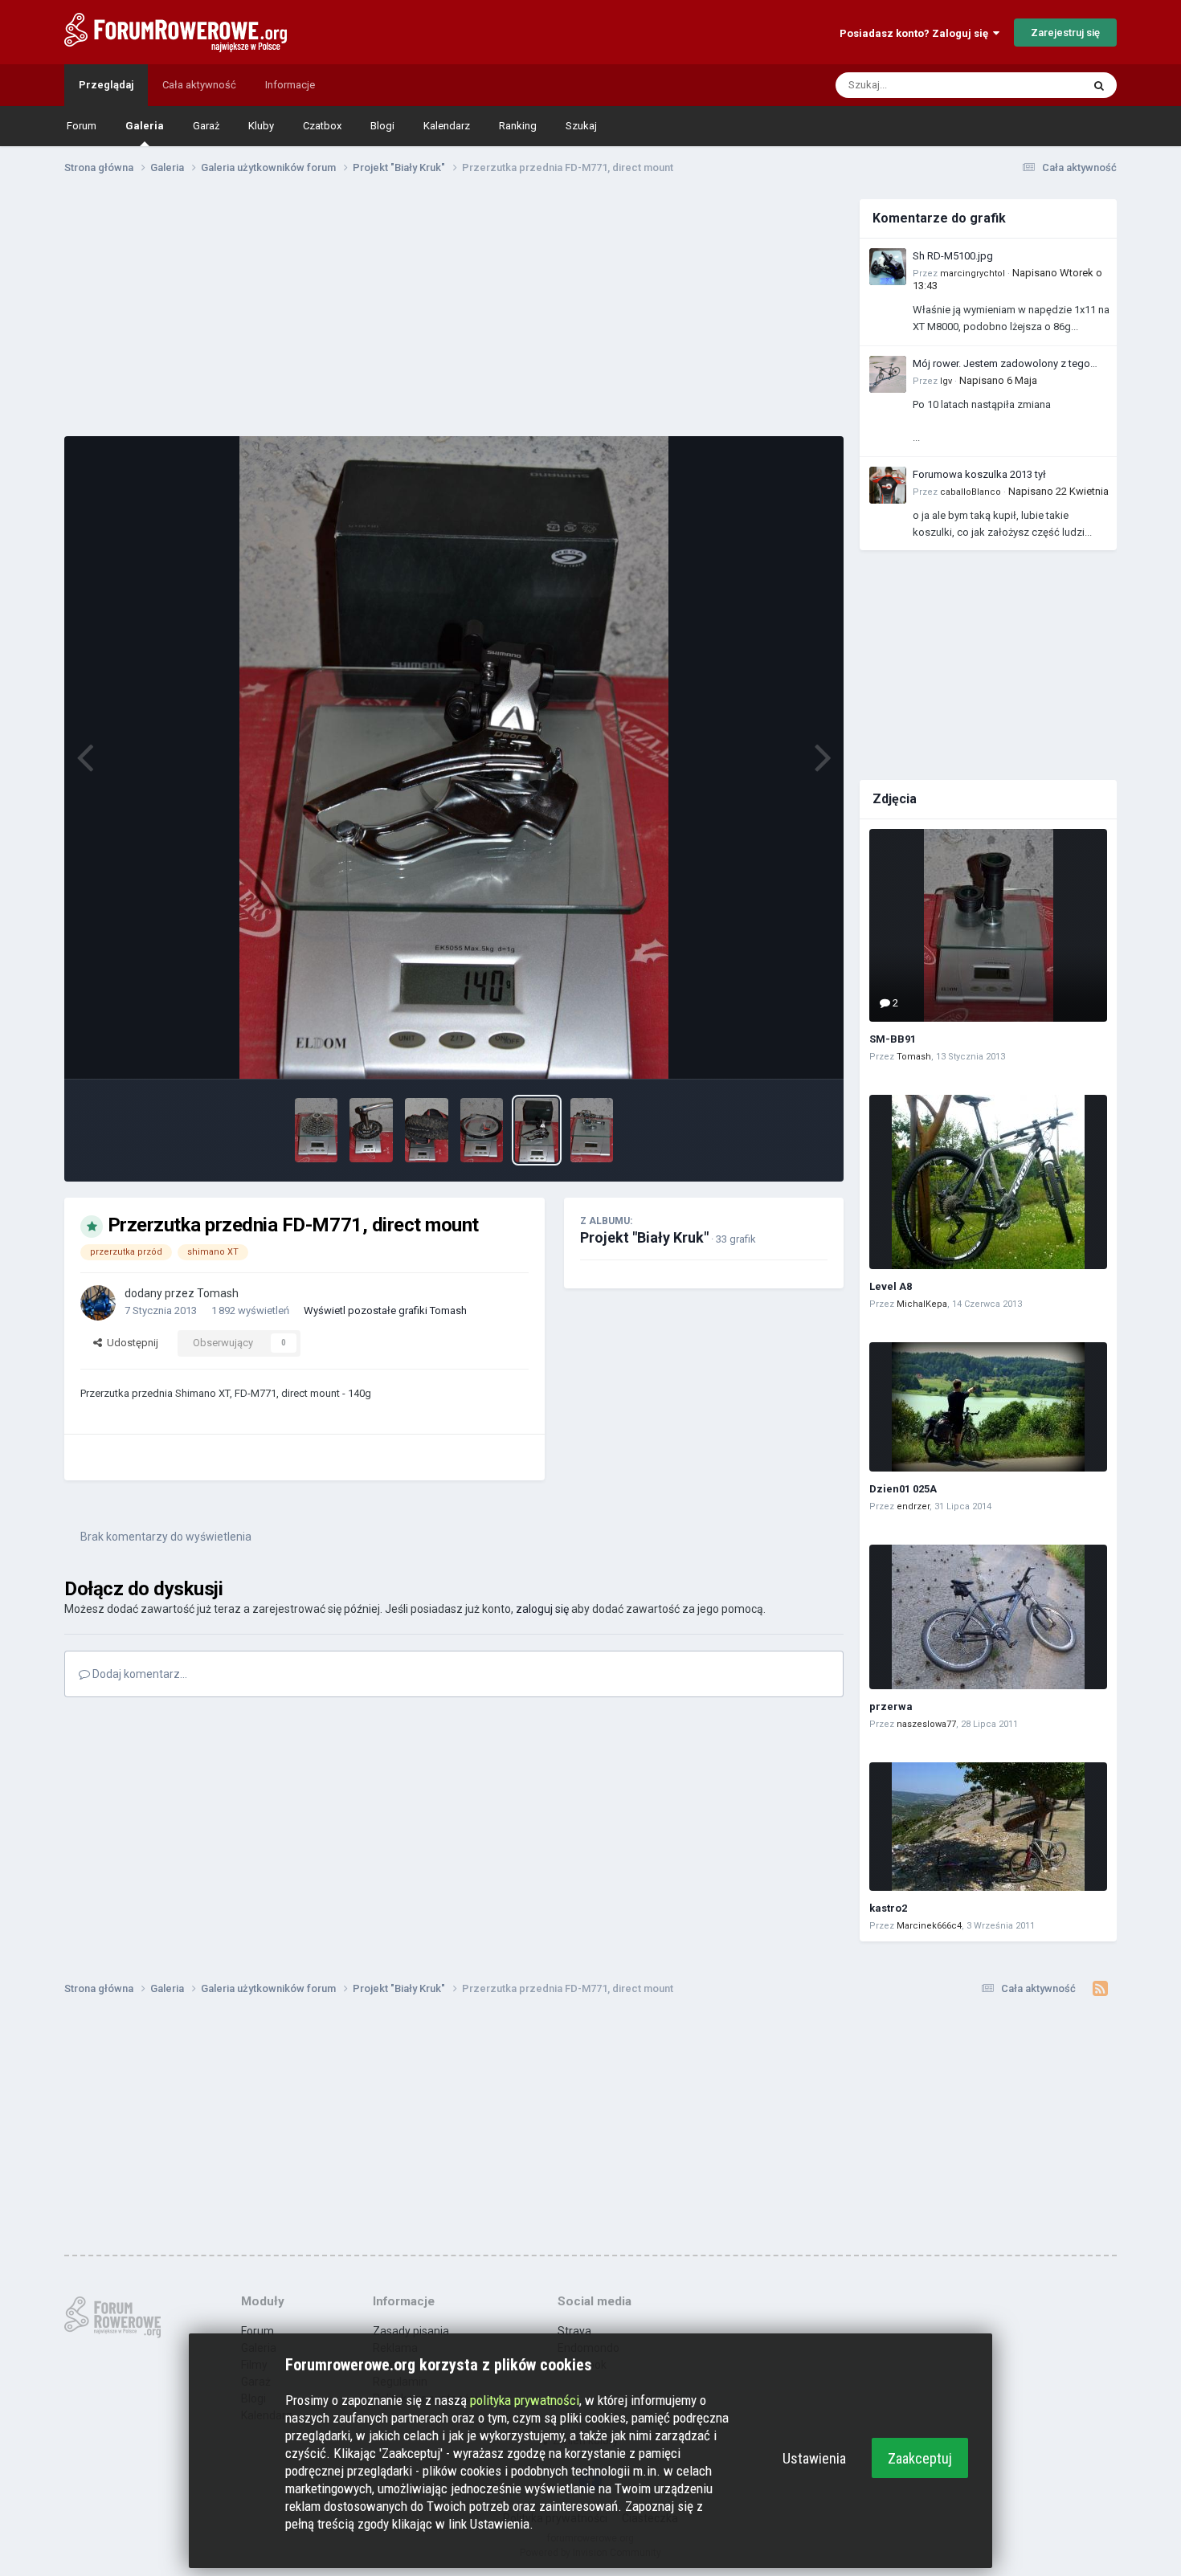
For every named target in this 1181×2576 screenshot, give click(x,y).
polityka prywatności (525, 2400)
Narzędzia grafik (770, 1049)
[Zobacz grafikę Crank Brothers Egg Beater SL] (592, 1130)
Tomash (218, 1293)
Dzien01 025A (903, 1489)
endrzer (913, 1506)
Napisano (998, 380)
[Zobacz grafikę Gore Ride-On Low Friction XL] (482, 1130)
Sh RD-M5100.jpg (953, 256)
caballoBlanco (971, 492)
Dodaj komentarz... (139, 1674)
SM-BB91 (893, 1039)
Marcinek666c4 (929, 1926)
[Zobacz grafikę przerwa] (988, 1617)
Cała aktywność (199, 85)
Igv (946, 381)
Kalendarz (447, 126)
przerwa (891, 1706)
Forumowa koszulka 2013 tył (979, 474)
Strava (574, 2331)
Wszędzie (1038, 85)
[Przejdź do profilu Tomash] (98, 1303)
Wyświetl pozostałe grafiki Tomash (385, 1310)
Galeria (145, 126)
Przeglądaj (106, 85)
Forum (82, 126)
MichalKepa (922, 1304)
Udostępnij (130, 1343)
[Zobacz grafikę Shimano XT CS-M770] (317, 1130)
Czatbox (322, 126)
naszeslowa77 (926, 1724)
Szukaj (581, 126)
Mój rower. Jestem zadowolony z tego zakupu (1001, 365)
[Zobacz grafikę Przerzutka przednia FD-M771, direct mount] (537, 1130)
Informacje (290, 85)
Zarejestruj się (1065, 33)
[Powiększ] (454, 757)
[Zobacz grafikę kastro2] (988, 1827)
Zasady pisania (411, 2331)
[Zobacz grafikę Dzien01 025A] (988, 1407)
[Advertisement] (454, 312)
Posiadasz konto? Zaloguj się (916, 33)
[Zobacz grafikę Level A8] (988, 1182)
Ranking (518, 126)
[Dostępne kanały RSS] (1100, 1989)
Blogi (382, 126)
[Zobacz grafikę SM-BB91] (988, 925)
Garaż (206, 126)
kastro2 (888, 1908)
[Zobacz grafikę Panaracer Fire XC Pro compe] (427, 1130)
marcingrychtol (973, 274)
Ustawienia (814, 2458)
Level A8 (891, 1286)
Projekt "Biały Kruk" (644, 1237)
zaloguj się (542, 1609)
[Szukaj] (1099, 85)
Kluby (261, 126)
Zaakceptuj (920, 2458)
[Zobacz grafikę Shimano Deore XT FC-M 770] (371, 1130)
